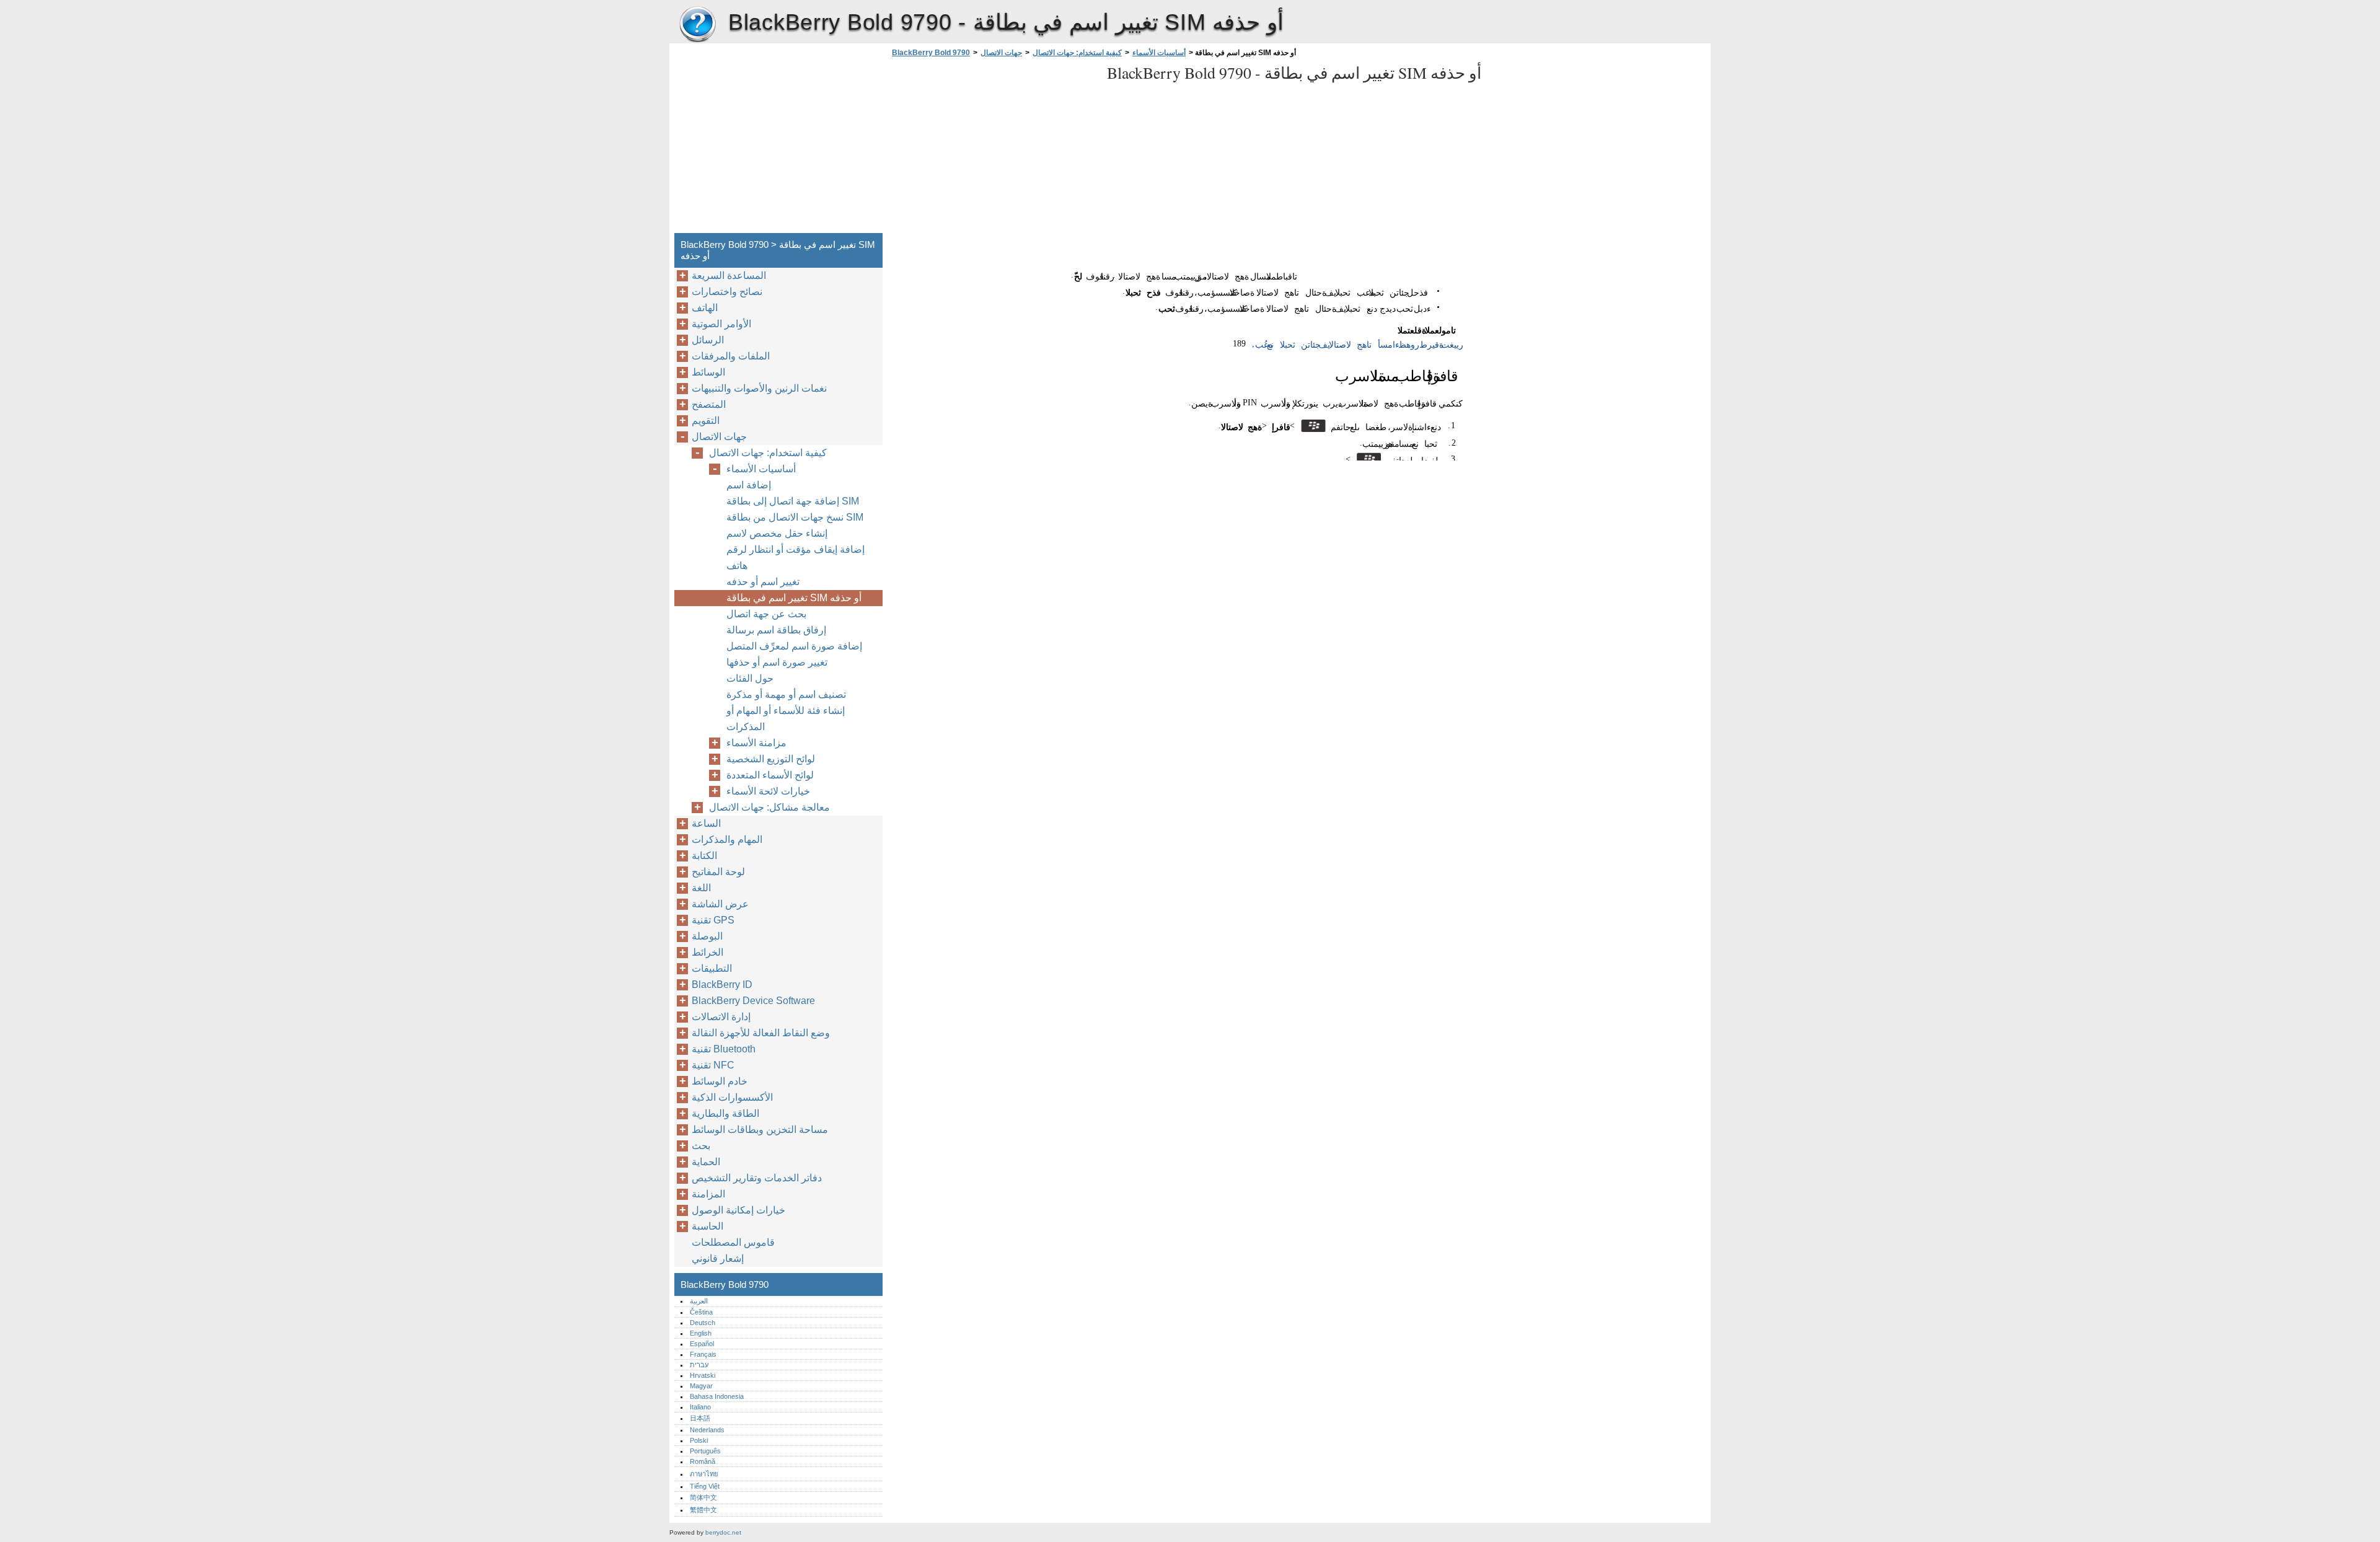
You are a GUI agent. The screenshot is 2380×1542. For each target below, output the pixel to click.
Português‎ (705, 1451)
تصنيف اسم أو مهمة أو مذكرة (786, 694)
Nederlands (707, 1430)
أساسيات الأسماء (1159, 53)
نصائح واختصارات (727, 292)
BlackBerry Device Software (753, 1001)
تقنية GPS (713, 920)
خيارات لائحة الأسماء (768, 791)
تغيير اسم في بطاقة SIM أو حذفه (794, 598)
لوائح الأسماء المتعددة (770, 775)
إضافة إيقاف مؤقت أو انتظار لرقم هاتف (796, 557)
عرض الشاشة (720, 904)
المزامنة (708, 1194)
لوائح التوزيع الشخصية (771, 759)
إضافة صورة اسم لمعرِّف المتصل (794, 646)
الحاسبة (707, 1226)
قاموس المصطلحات (733, 1242)
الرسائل (708, 340)
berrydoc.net (723, 1532)
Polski (699, 1440)
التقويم (706, 421)
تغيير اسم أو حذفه (763, 582)
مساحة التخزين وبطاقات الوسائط (760, 1130)
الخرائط (707, 952)
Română (703, 1461)
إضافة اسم (749, 485)
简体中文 (703, 1497)
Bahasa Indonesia (717, 1396)
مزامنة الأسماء (756, 743)
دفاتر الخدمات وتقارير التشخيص (757, 1178)
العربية (699, 1301)
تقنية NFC (713, 1065)
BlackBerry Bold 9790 (697, 25)
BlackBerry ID (722, 985)
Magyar (701, 1386)
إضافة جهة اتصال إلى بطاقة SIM (793, 501)
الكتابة (704, 856)
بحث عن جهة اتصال (766, 614)
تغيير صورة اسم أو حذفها (777, 662)
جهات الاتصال (1001, 53)
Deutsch (703, 1323)
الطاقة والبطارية (725, 1113)
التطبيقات (712, 968)
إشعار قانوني (718, 1258)
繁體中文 (703, 1510)
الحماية (706, 1162)
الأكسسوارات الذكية (732, 1097)
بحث (701, 1146)
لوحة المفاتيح (718, 872)
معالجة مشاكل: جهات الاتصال (769, 807)
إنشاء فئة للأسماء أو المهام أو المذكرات (786, 719)
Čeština (701, 1312)
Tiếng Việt (705, 1486)
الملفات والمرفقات (731, 356)
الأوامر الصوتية (721, 324)
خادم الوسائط (720, 1081)
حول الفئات (750, 678)
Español (702, 1344)
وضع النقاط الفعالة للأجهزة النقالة (761, 1033)
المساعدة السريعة (729, 275)
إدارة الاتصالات (721, 1017)
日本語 (700, 1418)
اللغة (701, 888)
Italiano (700, 1407)
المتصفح (709, 404)
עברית (699, 1365)
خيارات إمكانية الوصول (738, 1210)
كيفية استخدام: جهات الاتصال (1077, 53)
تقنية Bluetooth (724, 1049)
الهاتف (705, 308)
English (701, 1333)
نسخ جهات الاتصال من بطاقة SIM (795, 517)
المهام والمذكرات (727, 839)
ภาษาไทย (704, 1474)
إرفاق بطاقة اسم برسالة (776, 630)
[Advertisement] (993, 149)
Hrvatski (703, 1375)
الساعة (706, 823)
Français (703, 1354)
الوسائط (708, 372)
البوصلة (707, 936)
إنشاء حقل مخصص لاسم (777, 533)
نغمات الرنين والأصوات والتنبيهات (759, 388)
